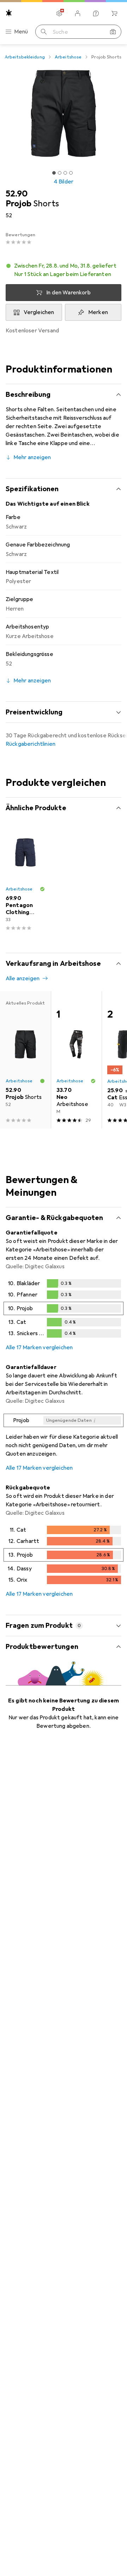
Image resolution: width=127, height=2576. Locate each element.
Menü (21, 32)
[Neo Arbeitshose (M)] (76, 1060)
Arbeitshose (68, 57)
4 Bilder (64, 182)
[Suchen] (44, 32)
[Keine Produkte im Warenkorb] (114, 13)
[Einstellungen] (59, 13)
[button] (64, 270)
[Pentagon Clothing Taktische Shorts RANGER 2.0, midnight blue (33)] (25, 882)
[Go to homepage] (9, 13)
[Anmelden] (78, 13)
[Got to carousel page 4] (71, 173)
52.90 (17, 194)
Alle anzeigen (23, 978)
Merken (98, 312)
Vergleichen (39, 312)
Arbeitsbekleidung (25, 57)
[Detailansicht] (64, 1310)
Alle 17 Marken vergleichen (39, 1348)
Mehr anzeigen (32, 457)
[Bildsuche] (113, 32)
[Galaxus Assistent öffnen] (96, 13)
